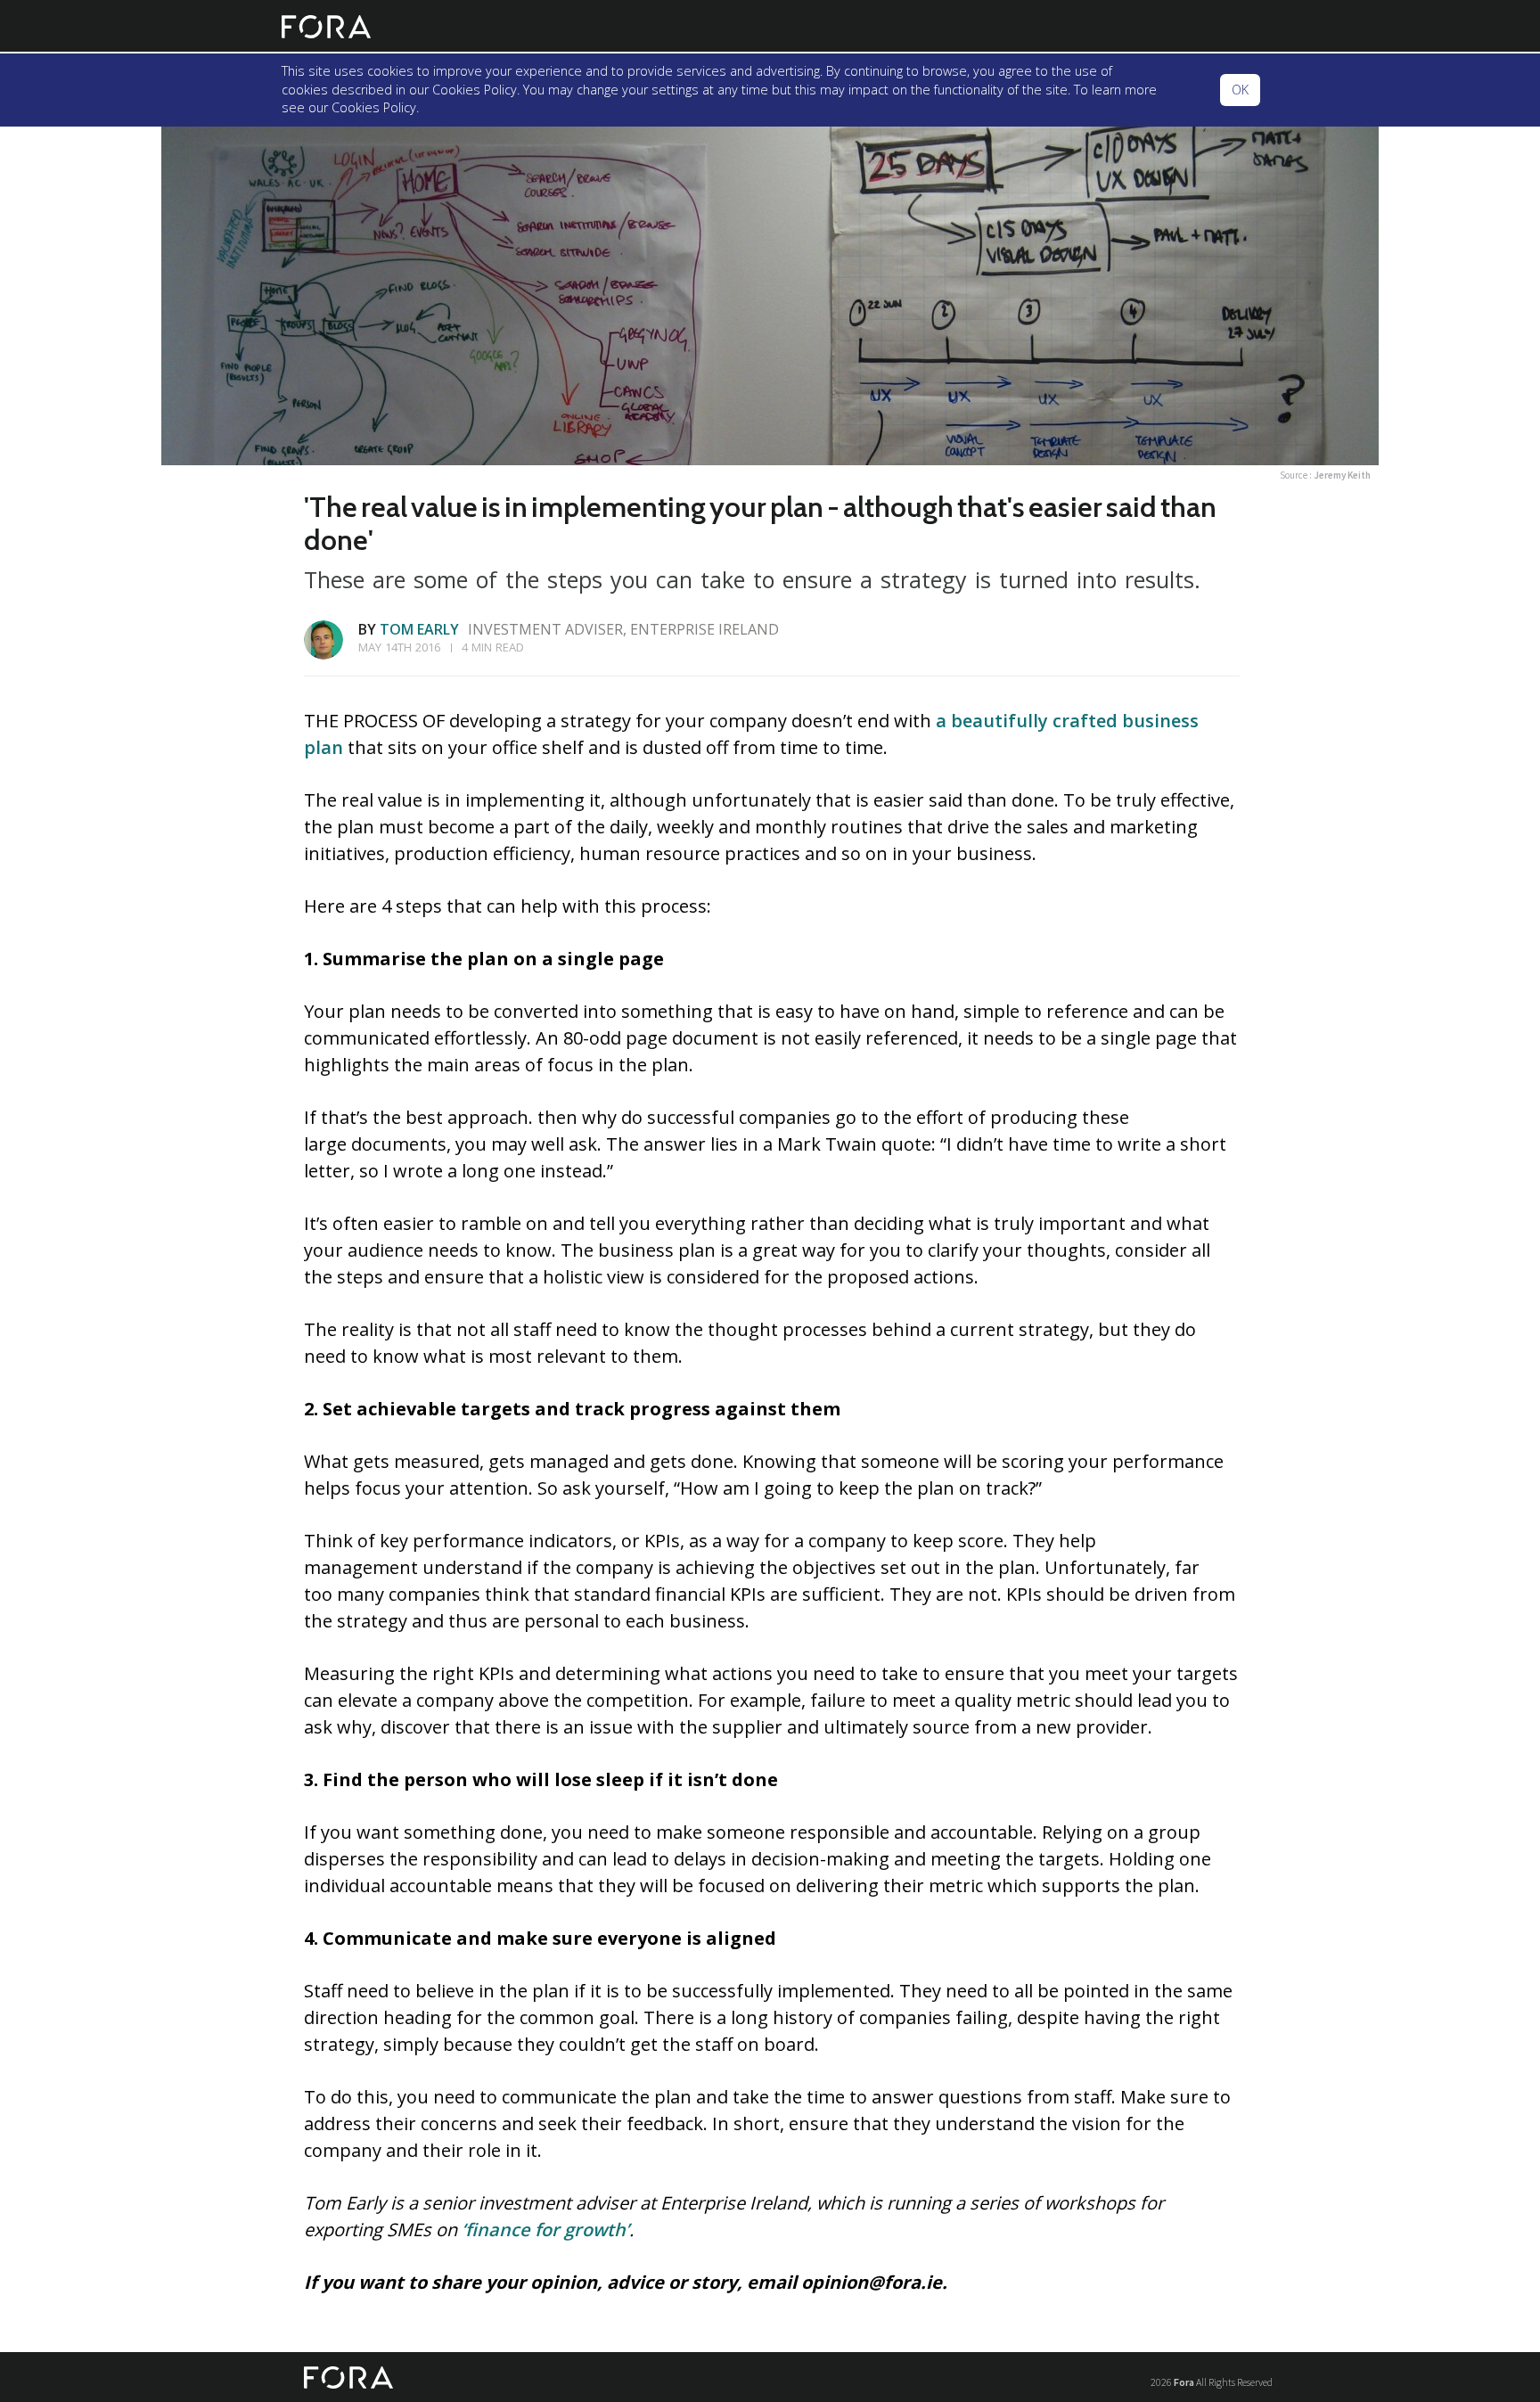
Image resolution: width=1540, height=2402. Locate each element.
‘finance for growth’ (545, 2230)
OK (1240, 90)
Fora (1184, 2382)
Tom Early (419, 629)
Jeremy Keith (1342, 475)
